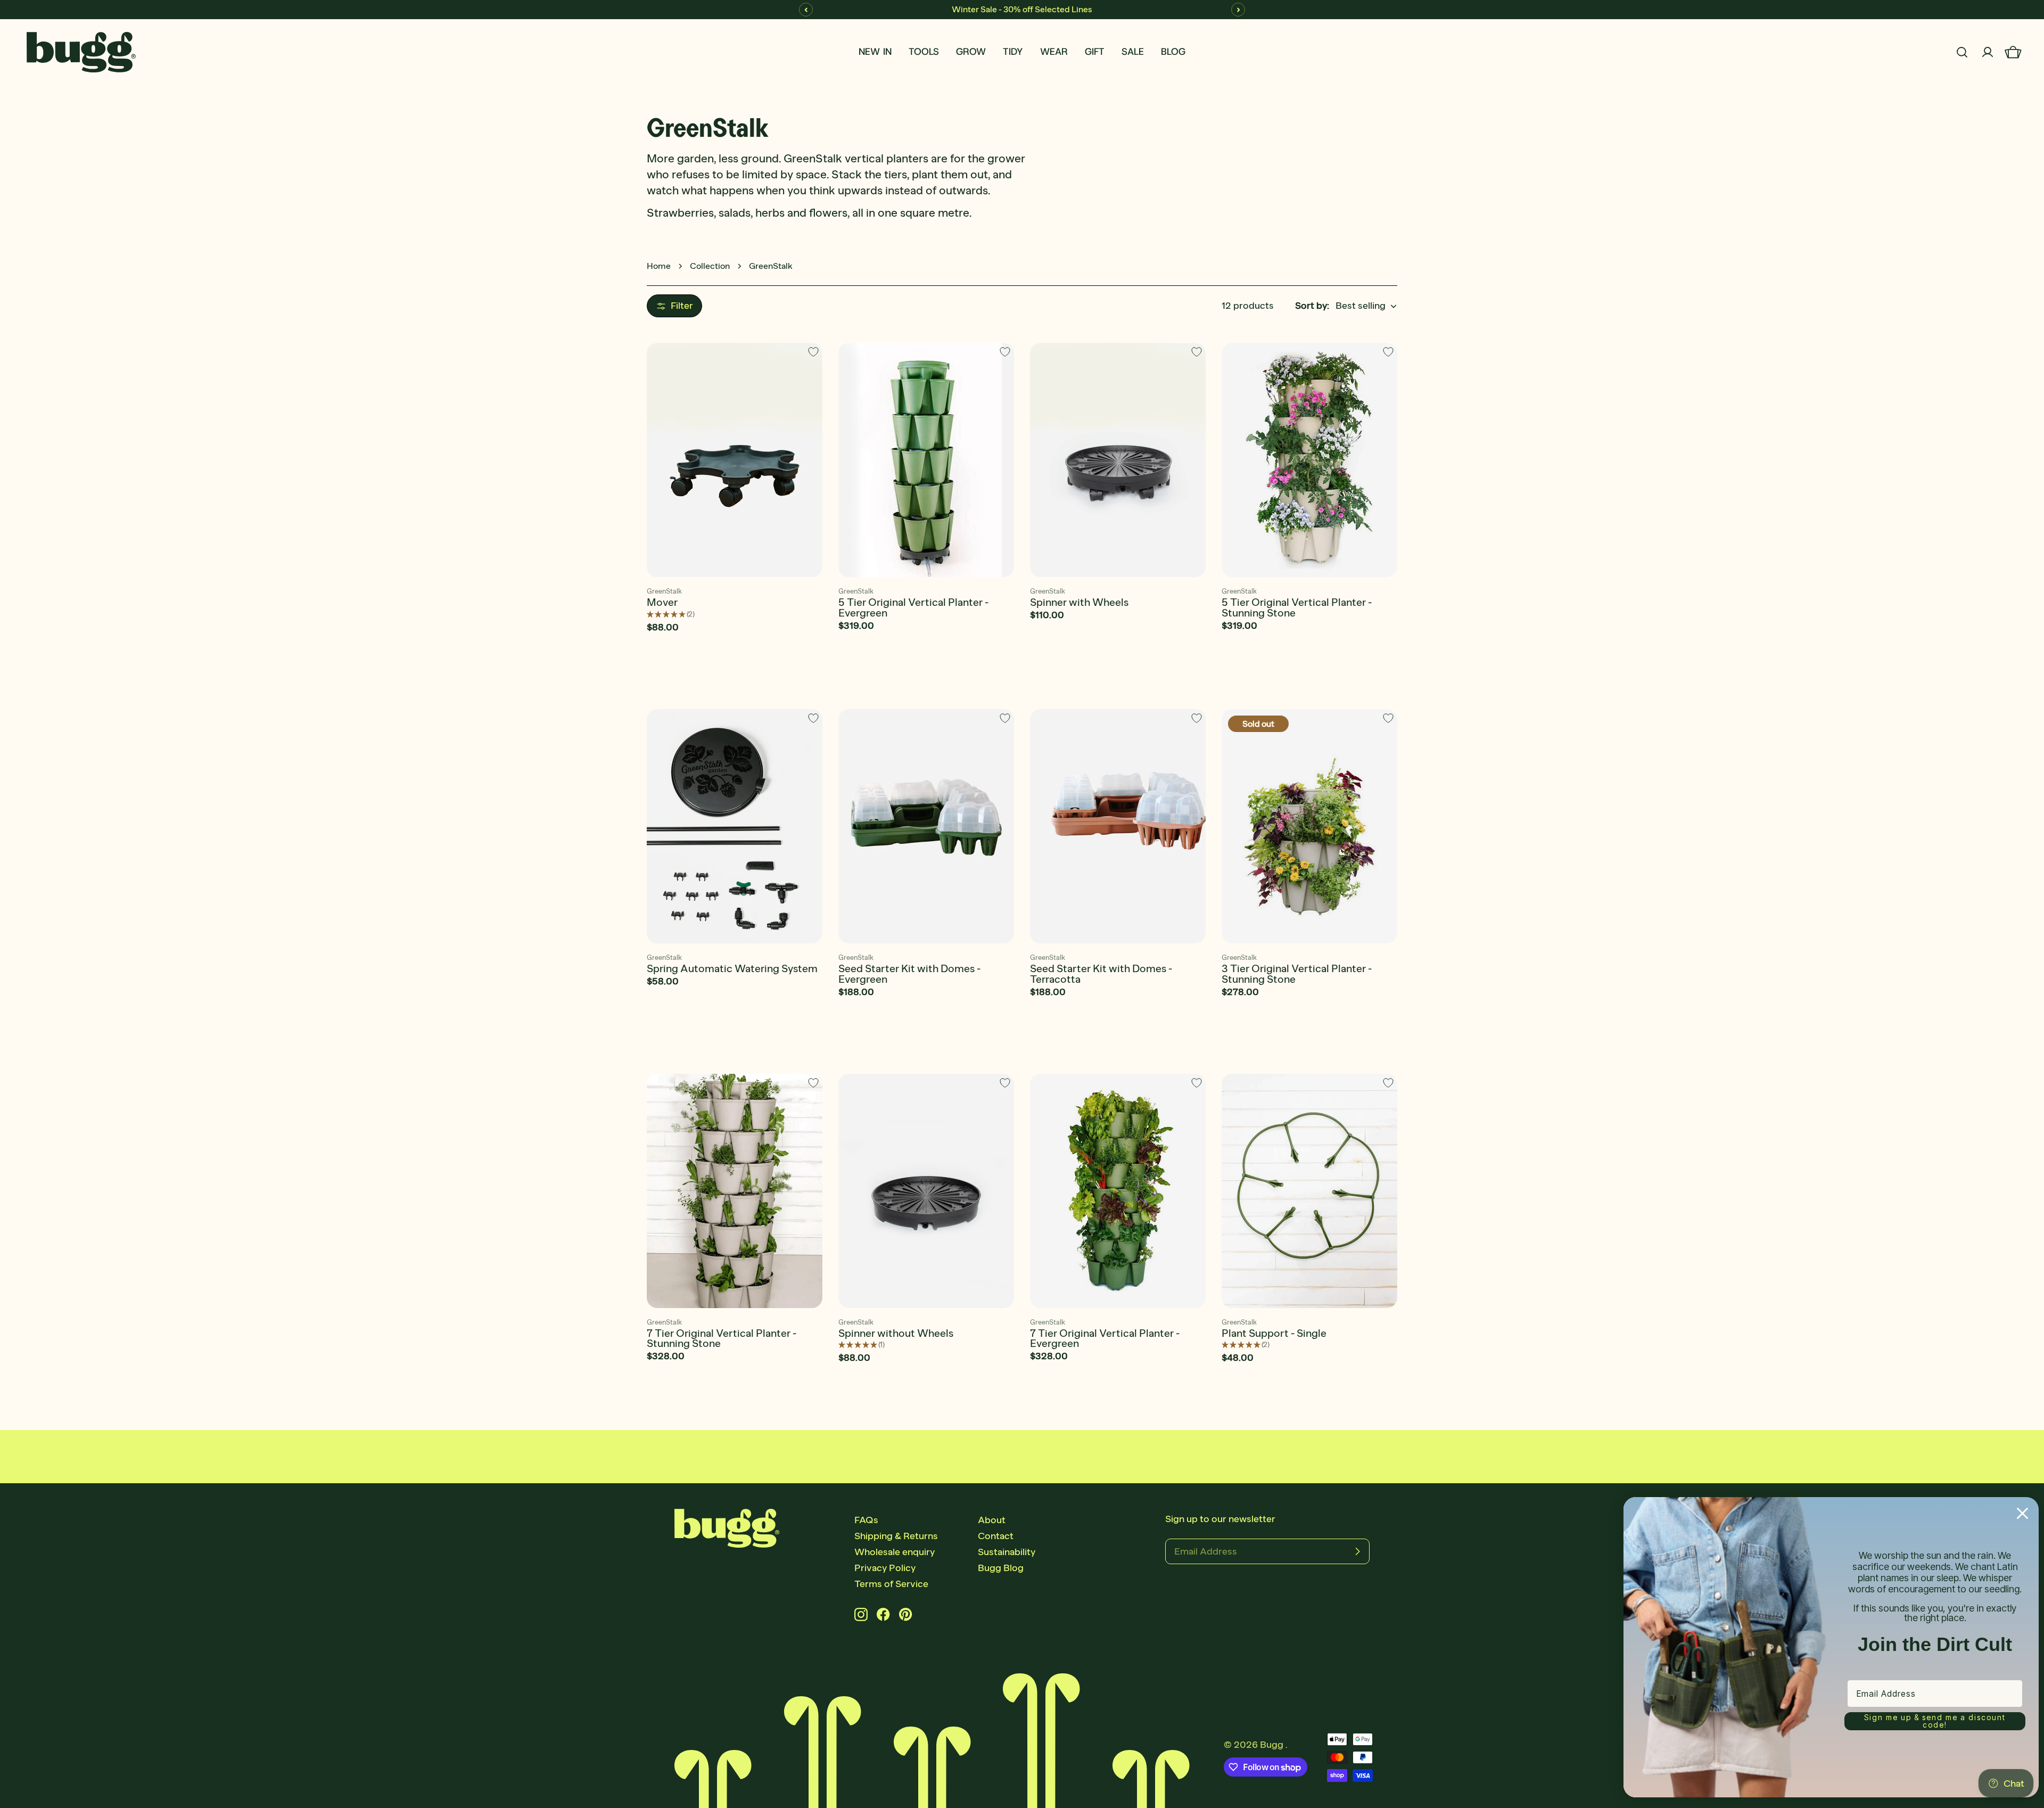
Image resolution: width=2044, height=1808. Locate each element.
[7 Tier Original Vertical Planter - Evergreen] (1118, 1191)
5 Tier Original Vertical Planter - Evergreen (913, 607)
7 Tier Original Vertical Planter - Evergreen (1105, 1338)
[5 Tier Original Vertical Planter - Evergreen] (926, 460)
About (992, 1520)
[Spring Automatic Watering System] (735, 826)
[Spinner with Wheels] (1118, 460)
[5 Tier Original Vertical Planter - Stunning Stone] (1309, 460)
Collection (710, 266)
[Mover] (735, 460)
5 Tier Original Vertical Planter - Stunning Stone (1297, 607)
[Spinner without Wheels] (926, 1191)
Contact (996, 1536)
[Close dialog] (2022, 1513)
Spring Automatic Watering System (732, 968)
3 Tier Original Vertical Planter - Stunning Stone (1297, 974)
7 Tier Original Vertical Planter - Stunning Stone (722, 1338)
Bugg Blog (1001, 1568)
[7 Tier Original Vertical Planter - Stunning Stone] (735, 1191)
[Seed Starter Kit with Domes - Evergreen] (926, 826)
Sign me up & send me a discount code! (1935, 1721)
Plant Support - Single (1274, 1333)
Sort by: (1312, 306)
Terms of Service (891, 1584)
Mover (662, 602)
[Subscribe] (1357, 1551)
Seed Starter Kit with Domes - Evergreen (909, 974)
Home (659, 266)
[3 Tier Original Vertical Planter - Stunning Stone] (1309, 826)
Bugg (1273, 1745)
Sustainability (1007, 1552)
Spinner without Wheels (896, 1333)
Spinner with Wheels (1079, 602)
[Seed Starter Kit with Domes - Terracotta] (1118, 826)
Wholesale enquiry (895, 1552)
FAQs (866, 1520)
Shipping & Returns (896, 1536)
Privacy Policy (885, 1568)
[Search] (1962, 52)
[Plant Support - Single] (1309, 1191)
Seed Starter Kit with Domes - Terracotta (1101, 974)
